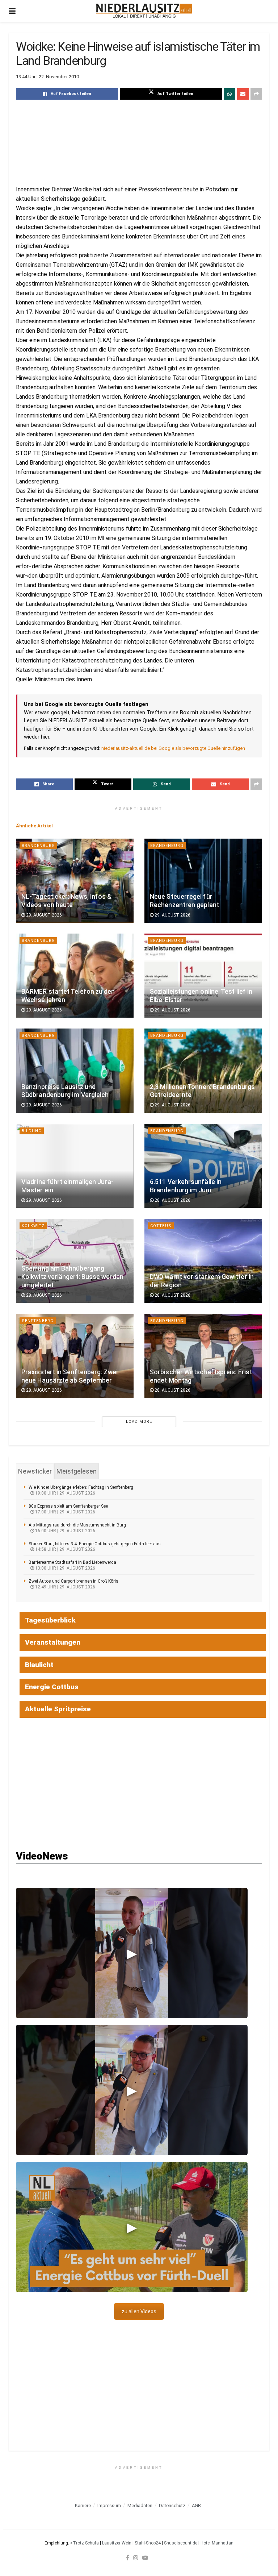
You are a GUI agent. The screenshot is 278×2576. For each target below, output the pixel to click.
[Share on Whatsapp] (229, 94)
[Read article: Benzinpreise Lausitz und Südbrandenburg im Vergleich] (75, 1071)
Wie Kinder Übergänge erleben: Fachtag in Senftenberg (81, 1487)
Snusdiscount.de (181, 2543)
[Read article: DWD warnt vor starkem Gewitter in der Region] (203, 1261)
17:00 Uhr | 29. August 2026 (65, 1512)
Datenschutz (172, 2506)
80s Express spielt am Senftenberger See (68, 1506)
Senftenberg (38, 1321)
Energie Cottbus (52, 1687)
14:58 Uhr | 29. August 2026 (65, 1549)
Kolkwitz (33, 1226)
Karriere (83, 2506)
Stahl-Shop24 (148, 2543)
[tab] (35, 1471)
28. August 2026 (172, 1200)
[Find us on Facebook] (128, 2558)
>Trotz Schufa (85, 2543)
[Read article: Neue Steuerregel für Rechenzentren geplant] (203, 881)
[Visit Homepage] (144, 11)
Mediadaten (140, 2506)
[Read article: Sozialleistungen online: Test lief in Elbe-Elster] (203, 976)
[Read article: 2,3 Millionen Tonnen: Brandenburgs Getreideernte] (203, 1071)
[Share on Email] (243, 94)
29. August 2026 (43, 915)
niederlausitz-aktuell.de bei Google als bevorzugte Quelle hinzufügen (173, 748)
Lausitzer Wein (117, 2543)
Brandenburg (38, 846)
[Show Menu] (12, 11)
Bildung (32, 1131)
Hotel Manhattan (217, 2543)
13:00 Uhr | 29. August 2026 (65, 1568)
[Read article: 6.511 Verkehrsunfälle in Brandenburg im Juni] (203, 1166)
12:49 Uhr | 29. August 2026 (65, 1587)
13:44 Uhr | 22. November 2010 (47, 77)
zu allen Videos (139, 2311)
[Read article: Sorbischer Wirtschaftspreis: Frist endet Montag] (203, 1356)
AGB (196, 2506)
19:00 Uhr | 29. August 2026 (65, 1493)
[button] (132, 1953)
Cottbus (161, 1226)
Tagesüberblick (50, 1620)
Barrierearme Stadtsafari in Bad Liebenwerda (72, 1562)
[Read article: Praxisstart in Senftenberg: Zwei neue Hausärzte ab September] (75, 1356)
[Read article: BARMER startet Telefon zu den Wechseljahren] (75, 976)
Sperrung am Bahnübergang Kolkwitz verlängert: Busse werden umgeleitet (72, 1277)
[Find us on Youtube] (145, 2558)
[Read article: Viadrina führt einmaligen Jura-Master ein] (75, 1166)
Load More (139, 1422)
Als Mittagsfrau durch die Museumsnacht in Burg (77, 1525)
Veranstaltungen (53, 1642)
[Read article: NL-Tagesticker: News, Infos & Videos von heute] (75, 881)
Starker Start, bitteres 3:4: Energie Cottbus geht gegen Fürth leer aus (95, 1544)
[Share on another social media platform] (256, 94)
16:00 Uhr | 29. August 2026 (65, 1531)
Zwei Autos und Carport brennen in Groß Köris (73, 1581)
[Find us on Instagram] (136, 2558)
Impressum (109, 2506)
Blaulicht (39, 1665)
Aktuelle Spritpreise (58, 1709)
